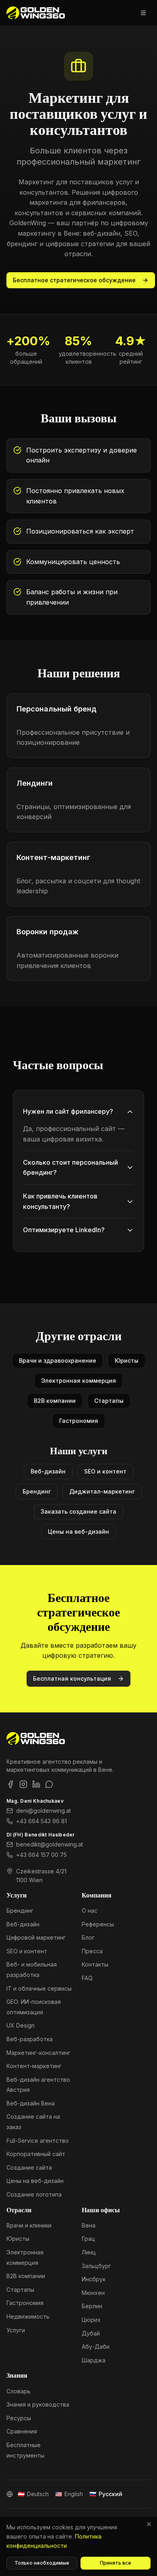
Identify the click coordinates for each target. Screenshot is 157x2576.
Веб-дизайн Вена (31, 2103)
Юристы (127, 1360)
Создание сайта (29, 2167)
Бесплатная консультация (72, 1678)
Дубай (91, 2333)
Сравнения (22, 2431)
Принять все (116, 2563)
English (69, 2494)
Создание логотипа (34, 2194)
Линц (89, 2252)
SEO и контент (105, 1471)
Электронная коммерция (78, 1381)
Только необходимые (42, 2563)
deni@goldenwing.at (43, 1811)
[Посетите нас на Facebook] (10, 1784)
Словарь (19, 2391)
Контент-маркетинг (34, 2066)
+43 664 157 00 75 (41, 1855)
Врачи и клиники (29, 2225)
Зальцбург (96, 2266)
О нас (90, 1911)
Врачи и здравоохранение (58, 1360)
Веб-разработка (30, 2039)
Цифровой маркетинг (36, 1937)
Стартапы (109, 1401)
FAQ (87, 1978)
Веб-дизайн (48, 1471)
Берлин (92, 2306)
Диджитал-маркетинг (102, 1491)
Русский (106, 2494)
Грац (88, 2239)
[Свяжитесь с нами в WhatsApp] (49, 1784)
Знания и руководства (38, 2404)
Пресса (92, 1951)
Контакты (95, 1964)
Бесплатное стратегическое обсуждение (74, 280)
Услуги (16, 2330)
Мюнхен (93, 2293)
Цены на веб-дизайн (78, 1532)
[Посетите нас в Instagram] (23, 1784)
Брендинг (37, 1491)
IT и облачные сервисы (39, 1988)
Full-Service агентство (38, 2141)
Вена (89, 2225)
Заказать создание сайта (78, 1511)
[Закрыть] (149, 2524)
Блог (88, 1937)
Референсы (98, 1924)
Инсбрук (94, 2279)
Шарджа (94, 2360)
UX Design (21, 2025)
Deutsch (33, 2494)
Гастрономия (79, 1421)
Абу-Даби (96, 2347)
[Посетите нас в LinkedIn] (36, 1784)
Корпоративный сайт (36, 2154)
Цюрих (91, 2320)
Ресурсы (19, 2418)
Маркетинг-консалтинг (38, 2053)
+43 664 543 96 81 (41, 1821)
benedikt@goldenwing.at (50, 1844)
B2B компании (55, 1401)
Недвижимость (28, 2316)
